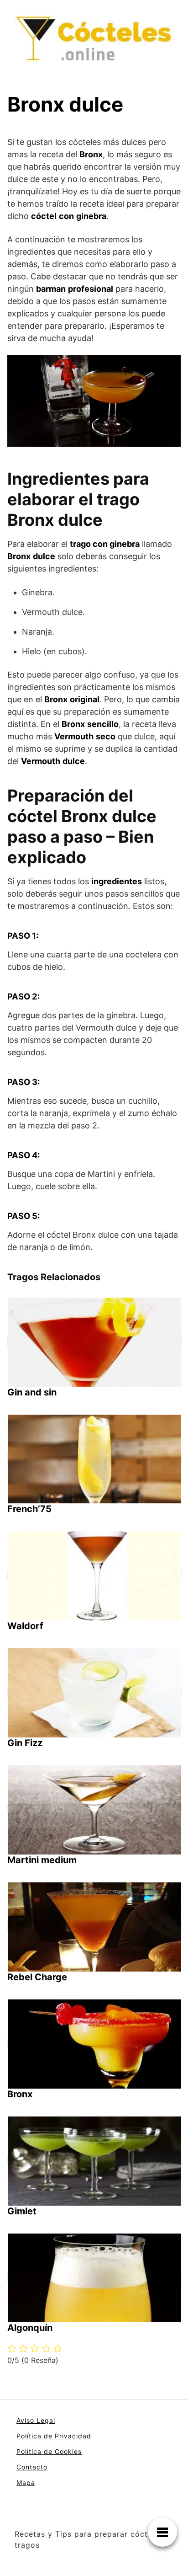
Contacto (32, 2467)
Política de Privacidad (54, 2436)
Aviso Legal (36, 2420)
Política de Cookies (49, 2451)
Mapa (26, 2482)
